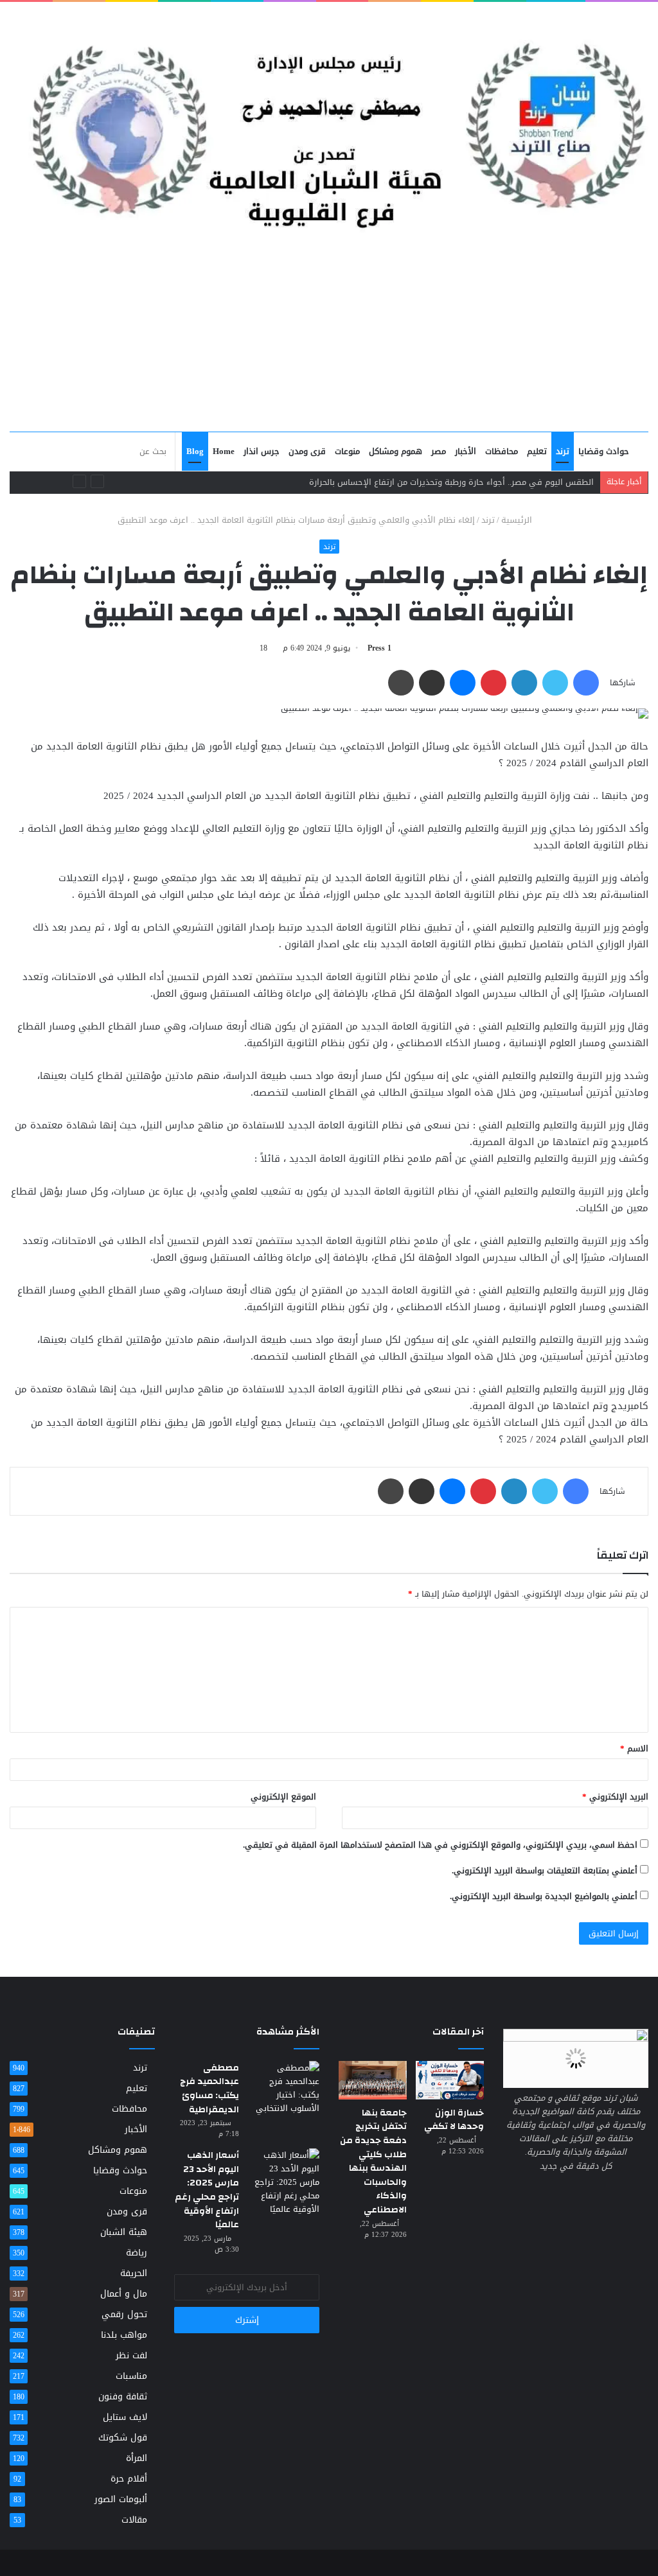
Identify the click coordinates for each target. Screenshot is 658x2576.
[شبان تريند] (329, 120)
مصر (439, 451)
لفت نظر (131, 2355)
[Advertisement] (329, 335)
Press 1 (379, 648)
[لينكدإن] (524, 683)
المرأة (137, 2458)
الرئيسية (518, 520)
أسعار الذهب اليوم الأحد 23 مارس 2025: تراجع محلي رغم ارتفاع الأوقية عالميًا (207, 2190)
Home (224, 451)
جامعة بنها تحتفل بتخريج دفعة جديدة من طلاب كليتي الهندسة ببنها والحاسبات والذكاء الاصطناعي (373, 2161)
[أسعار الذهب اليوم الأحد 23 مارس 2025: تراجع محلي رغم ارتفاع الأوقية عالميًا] (284, 2182)
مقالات (134, 2520)
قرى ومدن (307, 451)
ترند (563, 451)
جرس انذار (262, 451)
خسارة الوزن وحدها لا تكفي (454, 2120)
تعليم (537, 451)
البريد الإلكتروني (615, 1797)
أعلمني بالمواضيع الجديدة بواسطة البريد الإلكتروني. (544, 1896)
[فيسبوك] (586, 683)
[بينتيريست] (493, 683)
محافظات (502, 451)
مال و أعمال (124, 2294)
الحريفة (134, 2273)
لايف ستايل (125, 2417)
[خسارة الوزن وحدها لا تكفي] (450, 2080)
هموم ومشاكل (396, 451)
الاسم (634, 1748)
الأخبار (466, 451)
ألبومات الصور (121, 2499)
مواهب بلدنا (124, 2335)
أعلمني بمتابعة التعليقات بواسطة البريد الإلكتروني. (545, 1871)
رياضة (137, 2253)
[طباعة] (401, 683)
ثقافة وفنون (123, 2396)
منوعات (347, 451)
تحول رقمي (124, 2314)
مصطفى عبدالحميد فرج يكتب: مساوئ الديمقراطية (209, 2089)
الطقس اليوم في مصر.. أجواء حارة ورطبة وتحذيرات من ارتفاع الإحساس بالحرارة (451, 482)
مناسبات (131, 2376)
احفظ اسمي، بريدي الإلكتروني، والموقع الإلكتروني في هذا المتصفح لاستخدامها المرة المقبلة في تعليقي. (440, 1845)
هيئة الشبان (124, 2232)
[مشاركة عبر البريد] (432, 683)
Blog (195, 451)
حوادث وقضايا (604, 451)
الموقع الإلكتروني (283, 1797)
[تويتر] (555, 683)
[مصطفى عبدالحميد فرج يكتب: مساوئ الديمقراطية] (284, 2088)
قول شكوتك (123, 2438)
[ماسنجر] (463, 683)
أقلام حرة (129, 2479)
